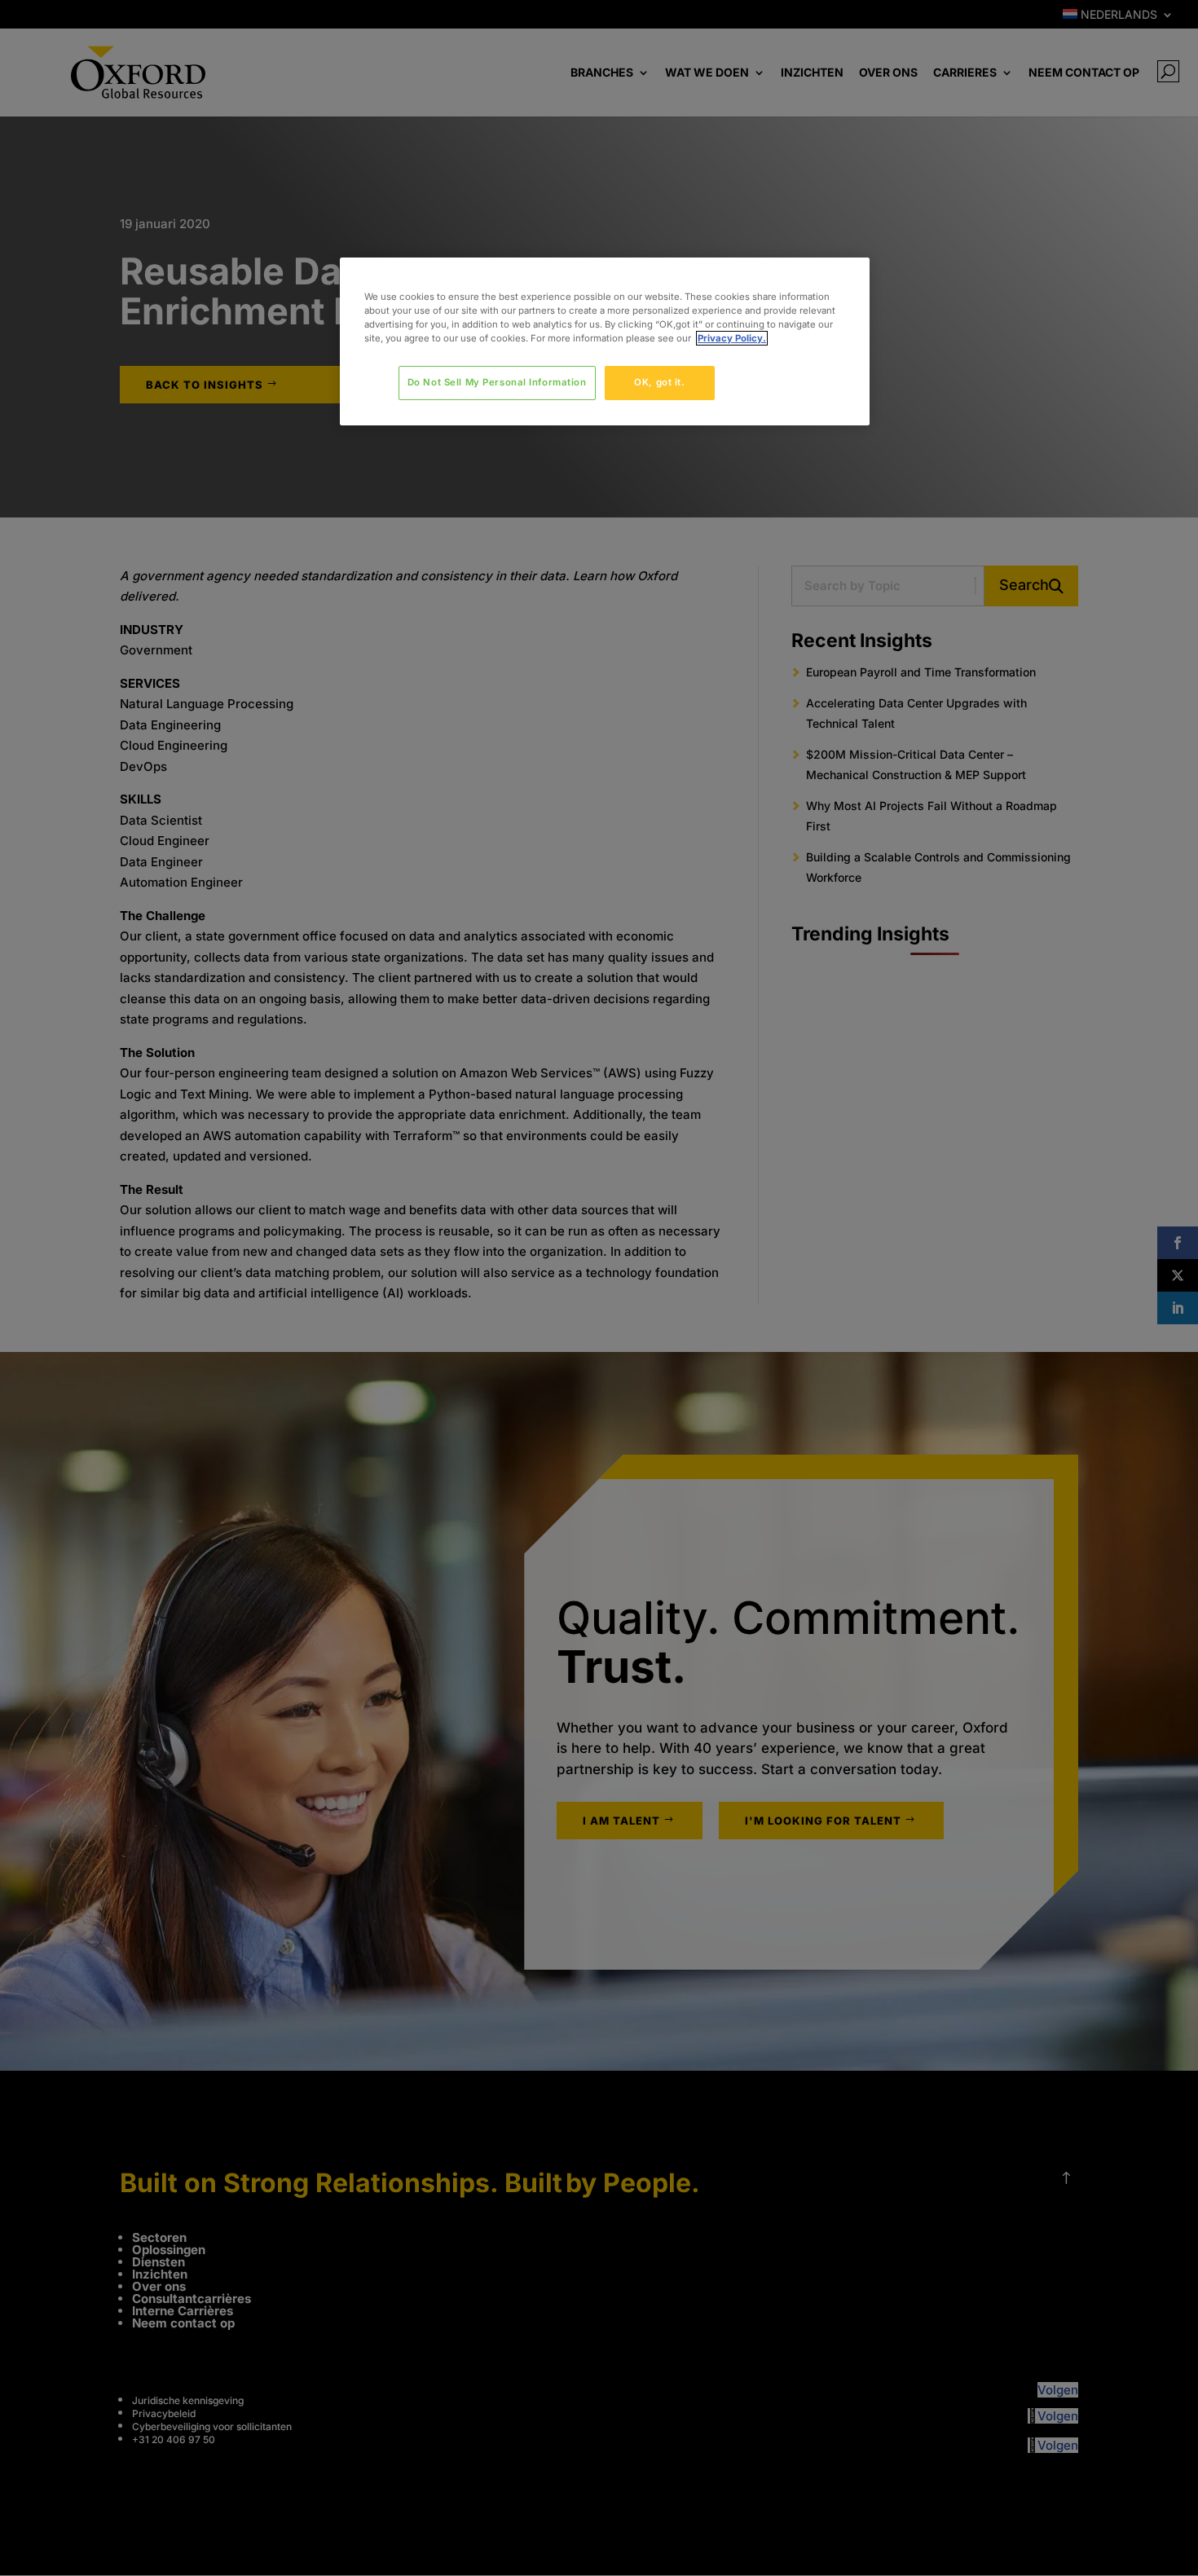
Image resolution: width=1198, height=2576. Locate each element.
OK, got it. (659, 382)
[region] (605, 341)
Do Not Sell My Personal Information (497, 382)
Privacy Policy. (732, 338)
